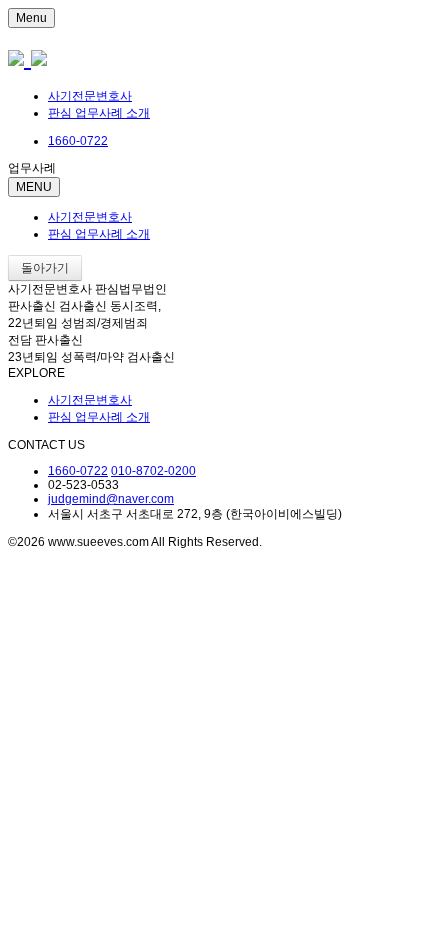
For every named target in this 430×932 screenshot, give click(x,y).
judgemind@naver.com (111, 499)
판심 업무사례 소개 (99, 113)
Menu (31, 18)
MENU (34, 187)
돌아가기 (45, 268)
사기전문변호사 (90, 96)
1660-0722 (78, 471)
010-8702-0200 (153, 471)
